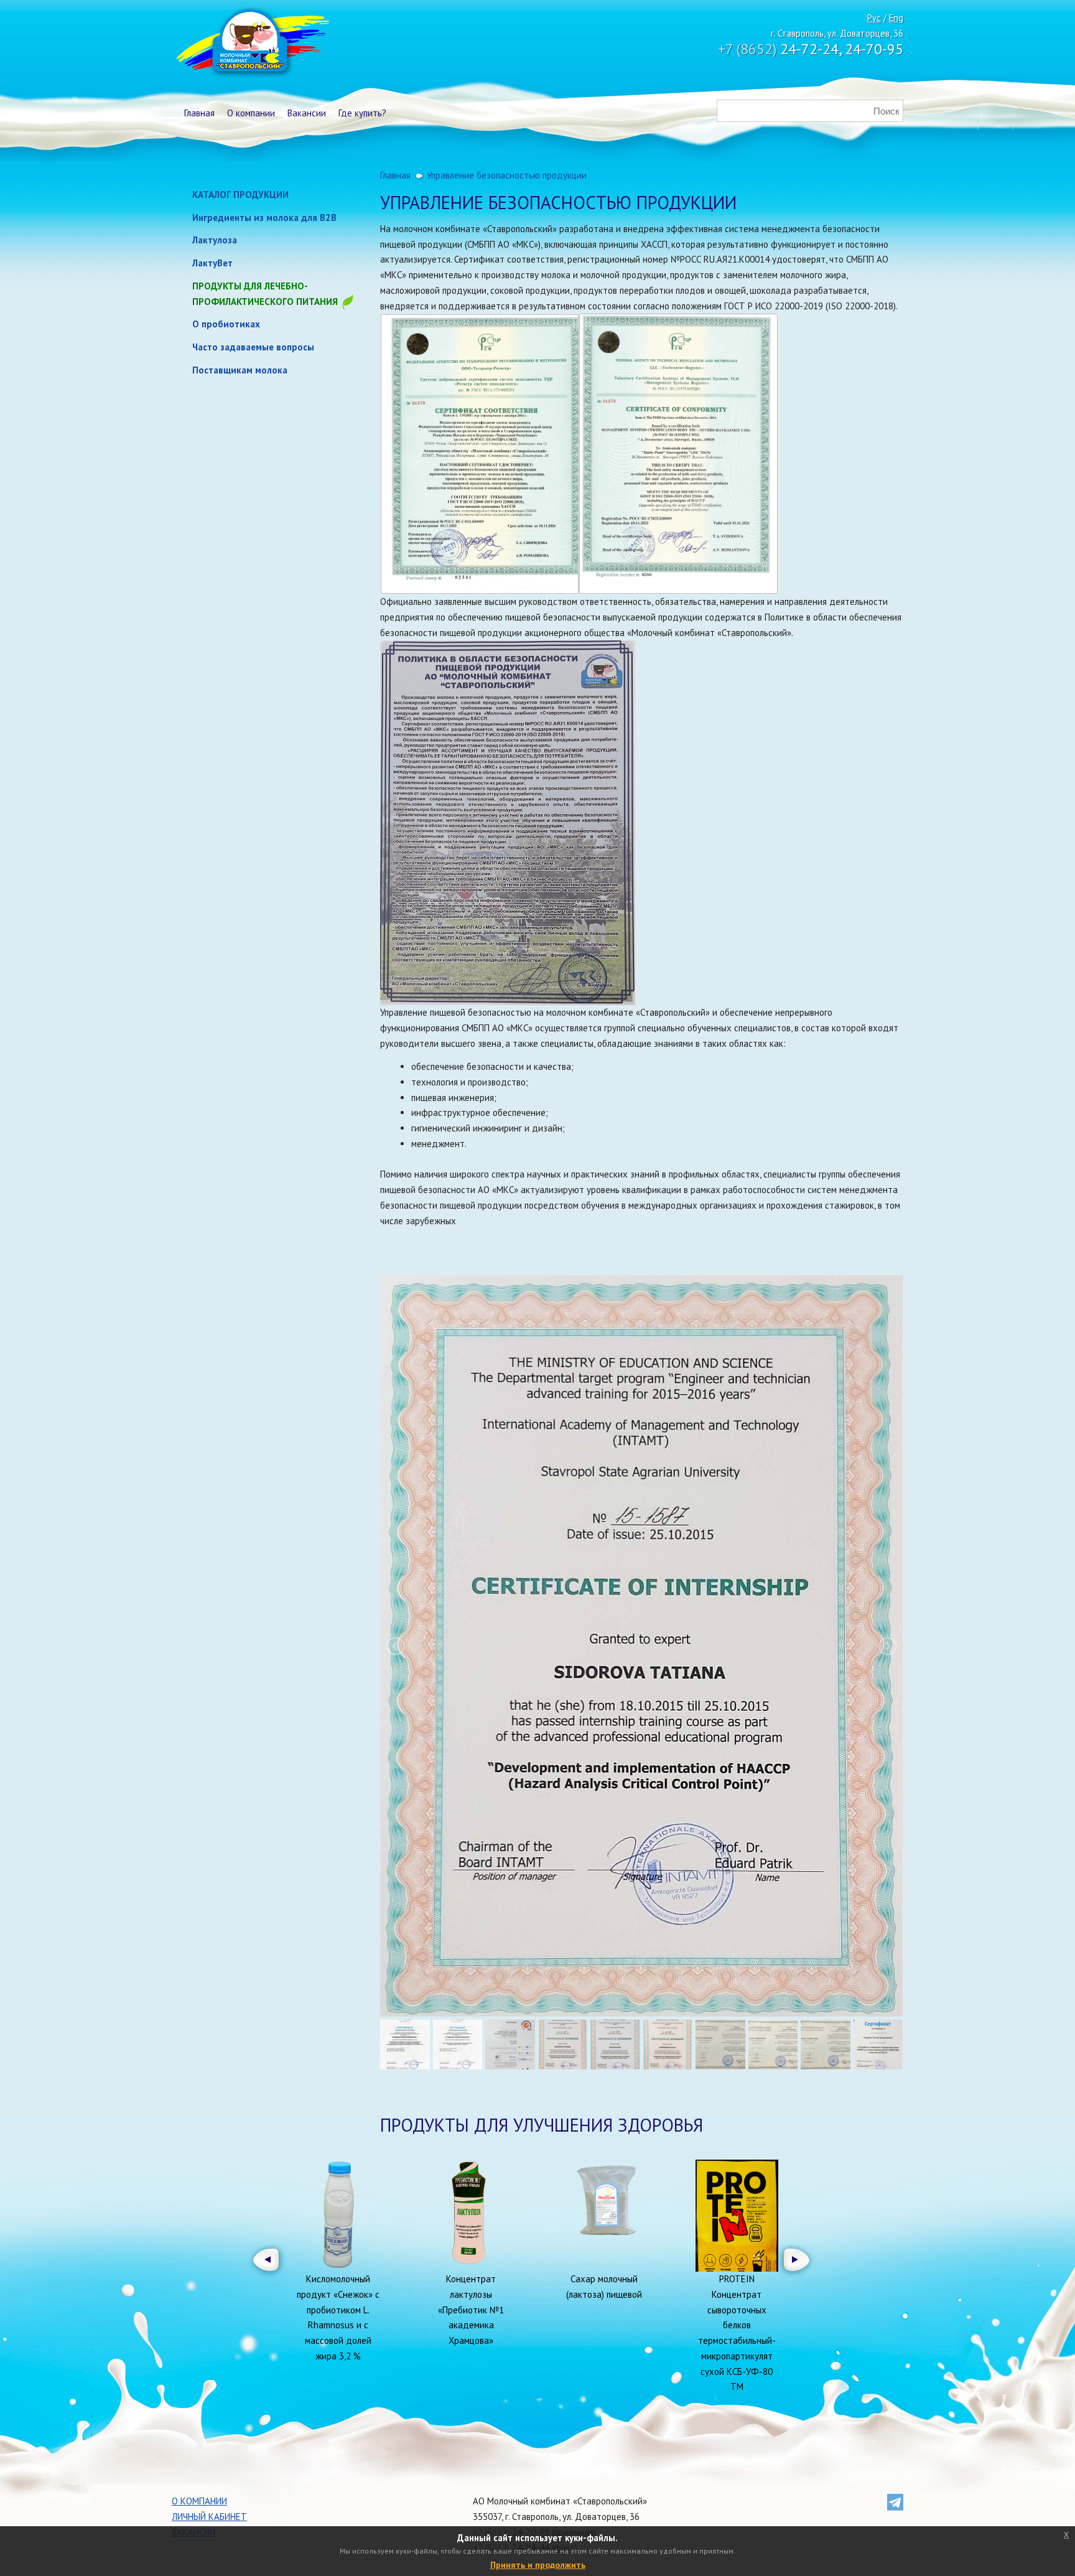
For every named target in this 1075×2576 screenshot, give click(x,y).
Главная (199, 113)
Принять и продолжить (538, 2565)
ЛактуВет (212, 263)
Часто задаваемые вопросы (253, 347)
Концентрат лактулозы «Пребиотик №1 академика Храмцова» (471, 2310)
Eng (896, 18)
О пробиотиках (226, 324)
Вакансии (307, 113)
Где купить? (362, 113)
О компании (251, 113)
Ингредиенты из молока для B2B (264, 218)
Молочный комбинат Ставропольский (252, 44)
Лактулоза (215, 240)
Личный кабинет (209, 2517)
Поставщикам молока (240, 370)
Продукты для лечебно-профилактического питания (266, 294)
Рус (874, 18)
